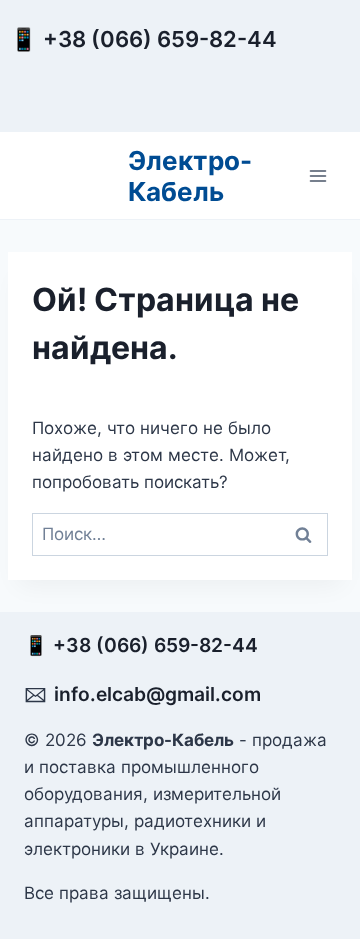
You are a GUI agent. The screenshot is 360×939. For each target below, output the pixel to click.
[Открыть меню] (317, 175)
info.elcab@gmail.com (157, 694)
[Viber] (315, 92)
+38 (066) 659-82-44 (165, 39)
